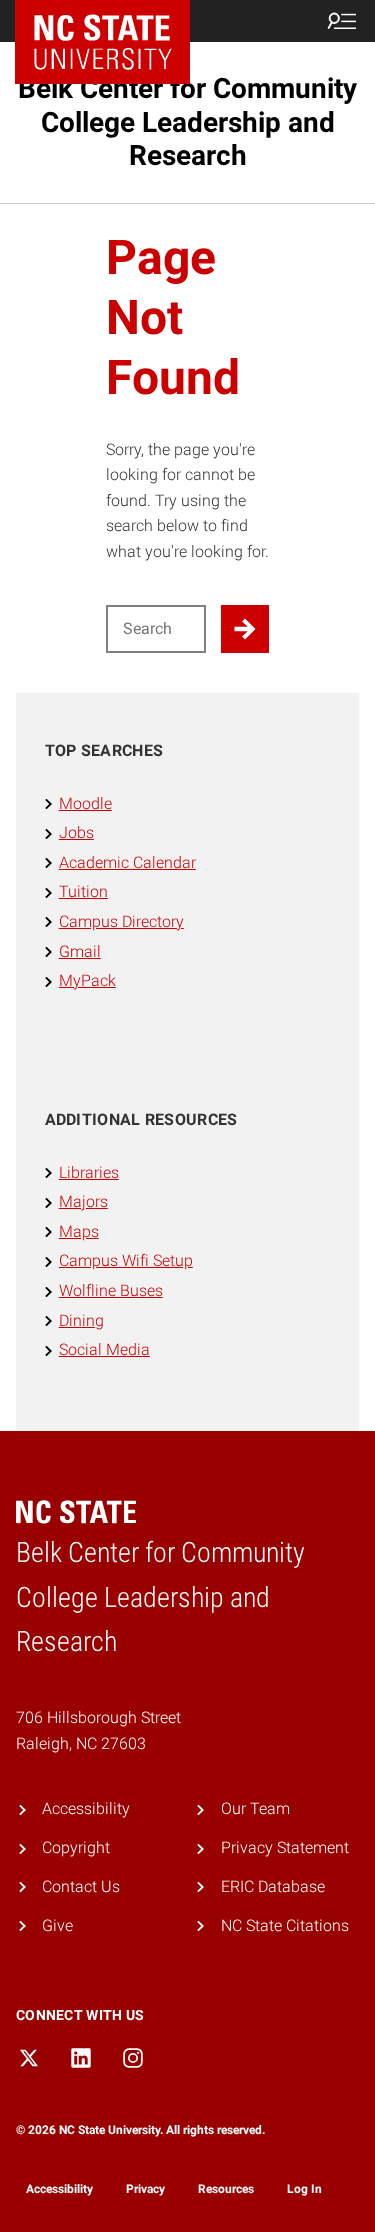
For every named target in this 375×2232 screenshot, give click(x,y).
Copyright (76, 1847)
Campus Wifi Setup (126, 1260)
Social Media (104, 1349)
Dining (81, 1320)
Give (57, 1925)
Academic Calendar (127, 862)
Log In (304, 2189)
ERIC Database (273, 1886)
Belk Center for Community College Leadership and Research (187, 122)
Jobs (76, 832)
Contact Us (81, 1886)
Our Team (255, 1808)
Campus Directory (121, 921)
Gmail (80, 951)
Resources (226, 2189)
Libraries (89, 1172)
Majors (83, 1201)
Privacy (145, 2189)
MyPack (87, 980)
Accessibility (86, 1808)
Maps (79, 1231)
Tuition (83, 891)
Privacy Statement (285, 1847)
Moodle (85, 803)
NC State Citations (285, 1925)
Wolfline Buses (111, 1290)
